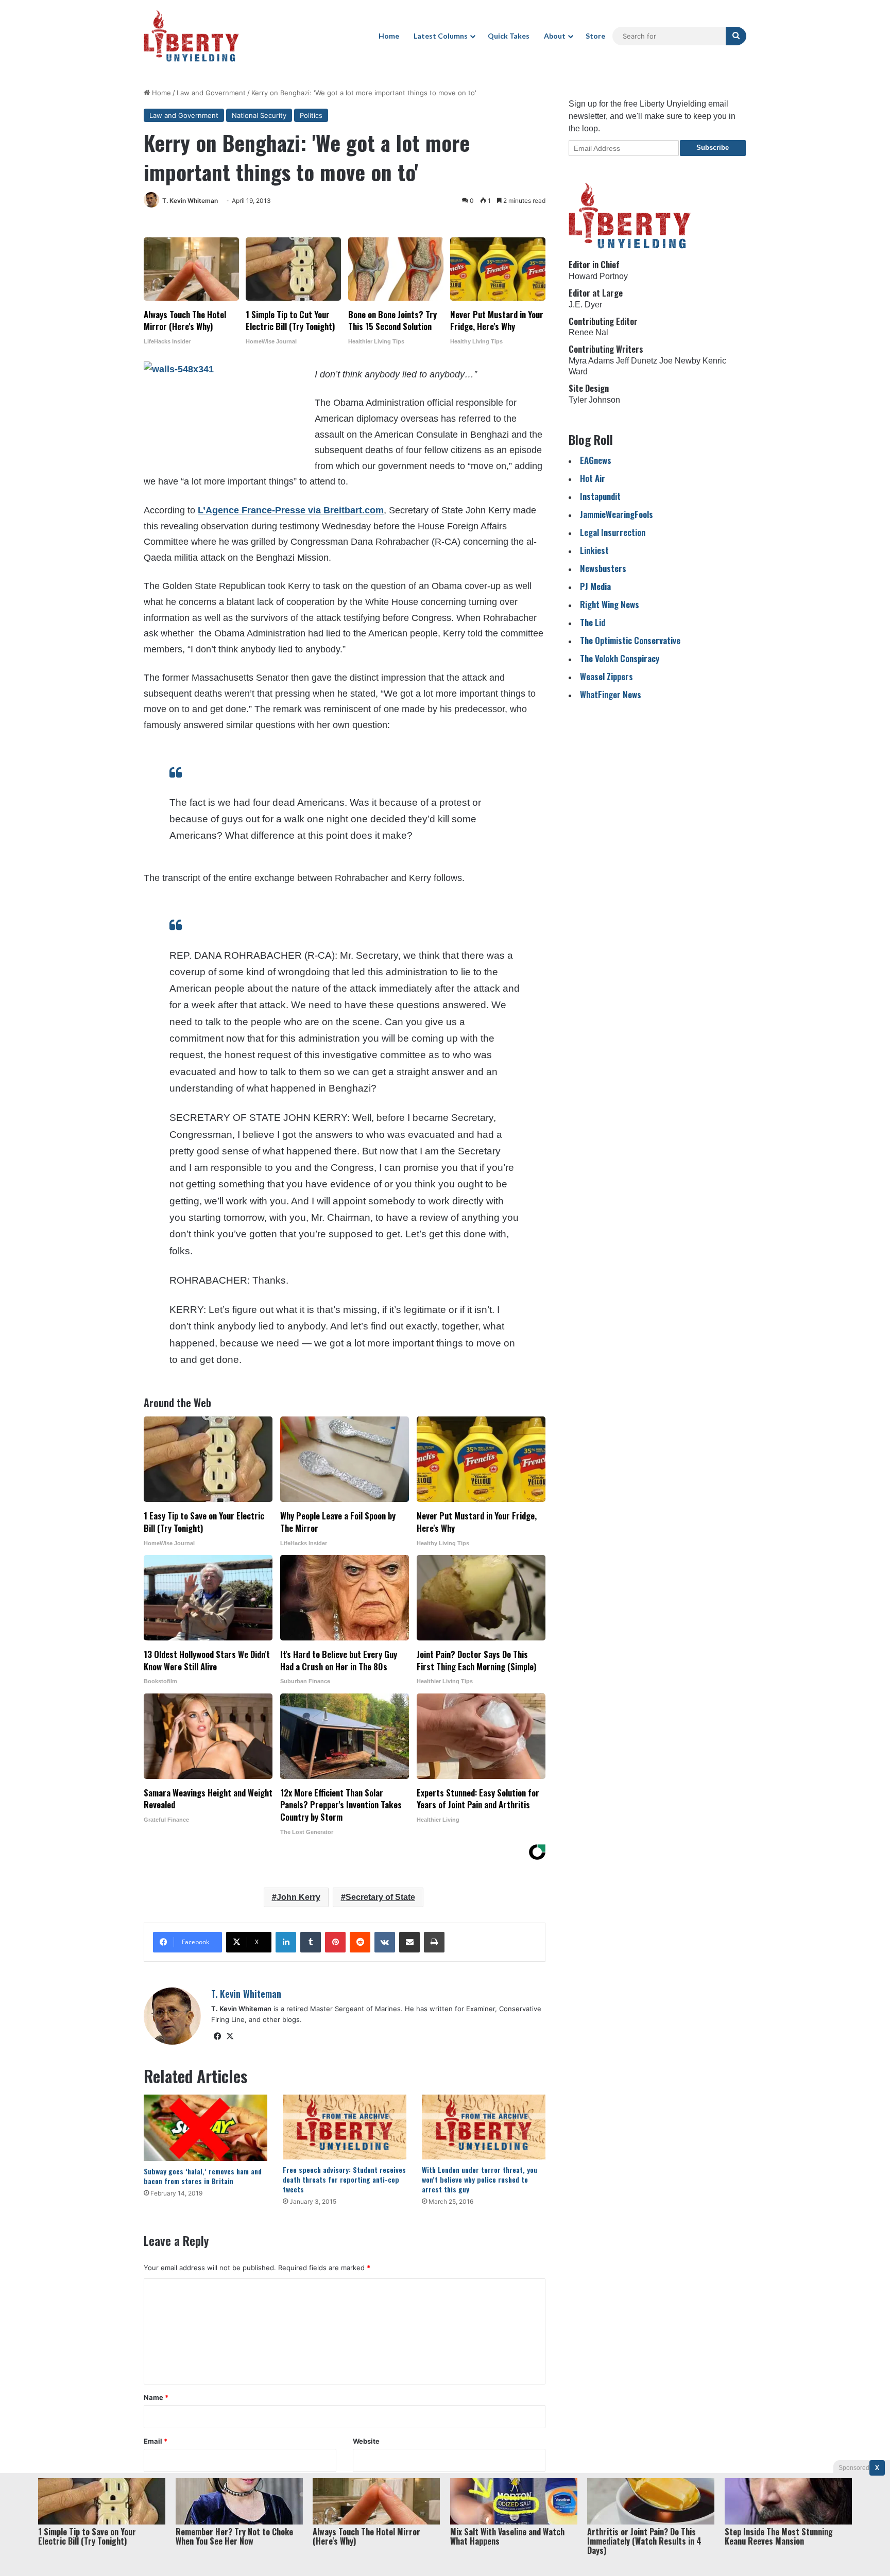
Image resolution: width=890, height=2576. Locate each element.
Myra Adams (591, 361)
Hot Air (593, 478)
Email (156, 2441)
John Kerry (298, 1897)
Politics (311, 115)
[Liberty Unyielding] (191, 36)
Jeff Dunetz (637, 361)
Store (595, 36)
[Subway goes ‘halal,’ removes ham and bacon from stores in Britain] (206, 2128)
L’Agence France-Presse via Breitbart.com (291, 510)
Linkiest (594, 550)
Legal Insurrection (613, 532)
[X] (230, 2036)
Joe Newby (680, 361)
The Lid (593, 622)
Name (156, 2397)
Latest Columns (441, 36)
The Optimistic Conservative (630, 640)
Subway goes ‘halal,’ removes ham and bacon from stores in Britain (203, 2176)
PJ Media (595, 586)
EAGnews (596, 460)
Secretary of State (380, 1897)
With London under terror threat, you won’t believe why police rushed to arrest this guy (480, 2179)
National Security (259, 115)
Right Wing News (610, 604)
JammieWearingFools (617, 514)
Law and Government (211, 93)
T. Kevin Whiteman (190, 201)
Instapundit (600, 496)
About (555, 36)
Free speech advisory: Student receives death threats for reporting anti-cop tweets (344, 2179)
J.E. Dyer (585, 305)
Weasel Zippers (606, 676)
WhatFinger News (611, 694)
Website (366, 2441)
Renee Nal (588, 332)
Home (389, 36)
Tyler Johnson (594, 400)
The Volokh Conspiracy (620, 658)
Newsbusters (603, 568)
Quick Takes (509, 36)
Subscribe (713, 148)
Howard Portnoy (598, 276)
